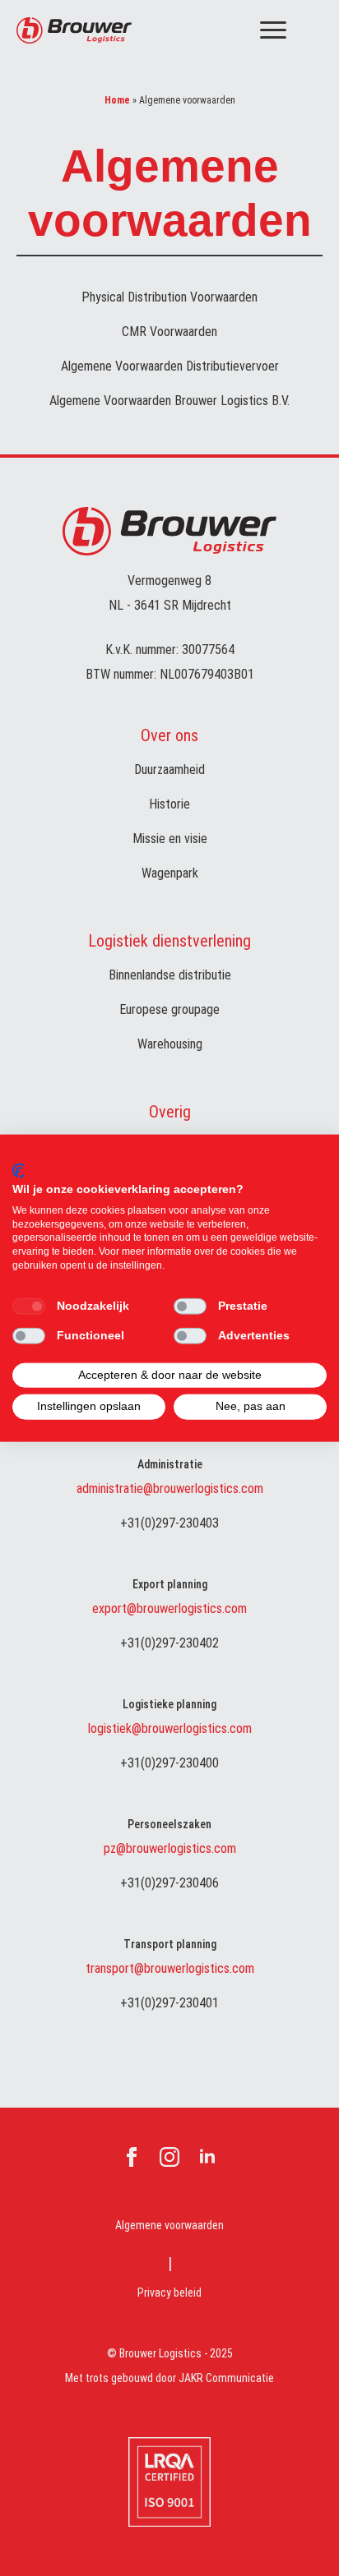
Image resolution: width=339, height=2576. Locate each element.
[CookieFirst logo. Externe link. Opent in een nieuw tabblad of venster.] (19, 1171)
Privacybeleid (292, 1155)
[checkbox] (29, 1306)
